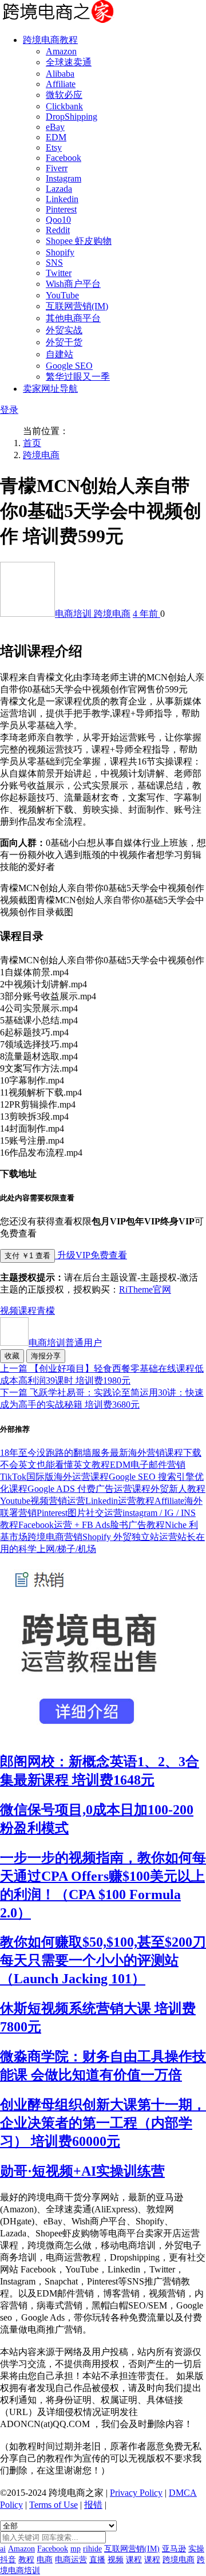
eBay (55, 127)
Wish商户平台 (73, 284)
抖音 (8, 2560)
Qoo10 (58, 220)
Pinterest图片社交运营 (80, 1513)
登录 (9, 410)
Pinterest (61, 209)
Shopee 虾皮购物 (79, 241)
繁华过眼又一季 (78, 377)
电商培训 (74, 614)
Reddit (58, 230)
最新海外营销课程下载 (156, 1453)
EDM (56, 137)
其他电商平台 (73, 318)
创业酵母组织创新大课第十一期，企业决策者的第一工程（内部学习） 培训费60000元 (103, 2123)
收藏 (12, 1356)
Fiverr (57, 168)
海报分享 (46, 1356)
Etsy (54, 147)
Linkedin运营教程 (120, 1501)
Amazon (61, 51)
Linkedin (62, 199)
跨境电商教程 (50, 40)
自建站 (60, 354)
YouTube (62, 295)
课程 (27, 1311)
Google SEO (69, 366)
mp (76, 2549)
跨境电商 (41, 455)
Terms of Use (54, 2505)
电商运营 (71, 2560)
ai (3, 2549)
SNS (54, 263)
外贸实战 (64, 330)
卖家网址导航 (50, 389)
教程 (26, 2560)
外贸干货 (64, 342)
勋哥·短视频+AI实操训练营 (82, 2171)
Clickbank (64, 106)
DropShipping (72, 117)
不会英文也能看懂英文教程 (55, 1465)
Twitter (59, 273)
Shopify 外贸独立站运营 (130, 1537)
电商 (45, 2560)
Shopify (60, 252)
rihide (92, 2549)
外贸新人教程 (178, 1489)
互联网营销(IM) (77, 306)
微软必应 (64, 95)
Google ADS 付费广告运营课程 (89, 1489)
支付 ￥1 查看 (27, 1256)
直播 (97, 2560)
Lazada (59, 189)
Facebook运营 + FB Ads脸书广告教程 (92, 1525)
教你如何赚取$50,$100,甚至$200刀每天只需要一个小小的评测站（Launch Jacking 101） (103, 1960)
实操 (196, 2549)
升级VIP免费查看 (91, 1255)
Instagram (64, 178)
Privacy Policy (136, 2493)
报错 (93, 2505)
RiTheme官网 (145, 1289)
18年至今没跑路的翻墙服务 (55, 1453)
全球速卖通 (69, 62)
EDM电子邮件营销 (148, 1465)
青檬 (46, 1311)
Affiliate (61, 84)
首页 (32, 443)
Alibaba (60, 74)
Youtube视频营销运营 (43, 1501)
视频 (9, 1311)
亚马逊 (174, 2549)
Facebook (64, 158)
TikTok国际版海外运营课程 (54, 1477)
